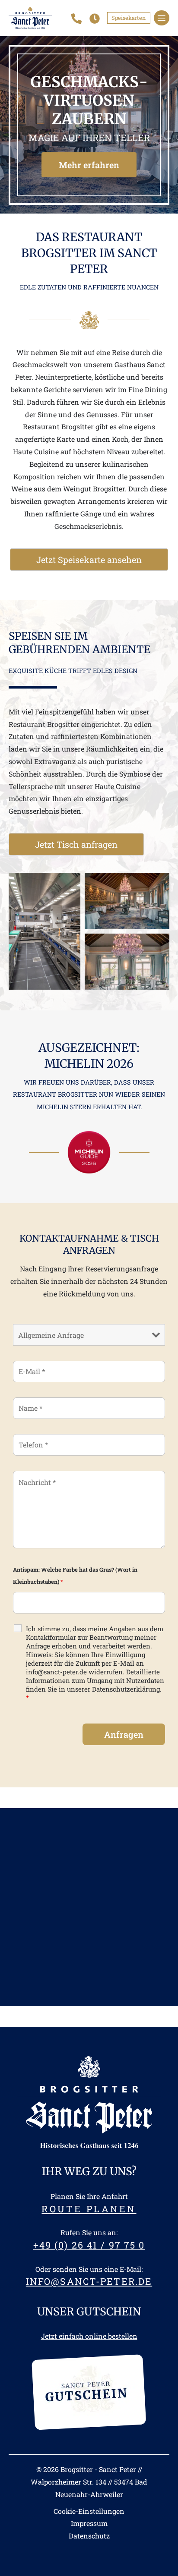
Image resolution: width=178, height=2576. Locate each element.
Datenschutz (89, 2536)
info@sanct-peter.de (89, 2281)
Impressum (89, 2523)
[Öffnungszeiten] (95, 19)
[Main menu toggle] (162, 18)
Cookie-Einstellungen (89, 2511)
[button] (129, 18)
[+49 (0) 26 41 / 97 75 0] (76, 19)
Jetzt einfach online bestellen (89, 2336)
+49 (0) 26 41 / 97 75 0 (89, 2245)
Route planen (89, 2209)
